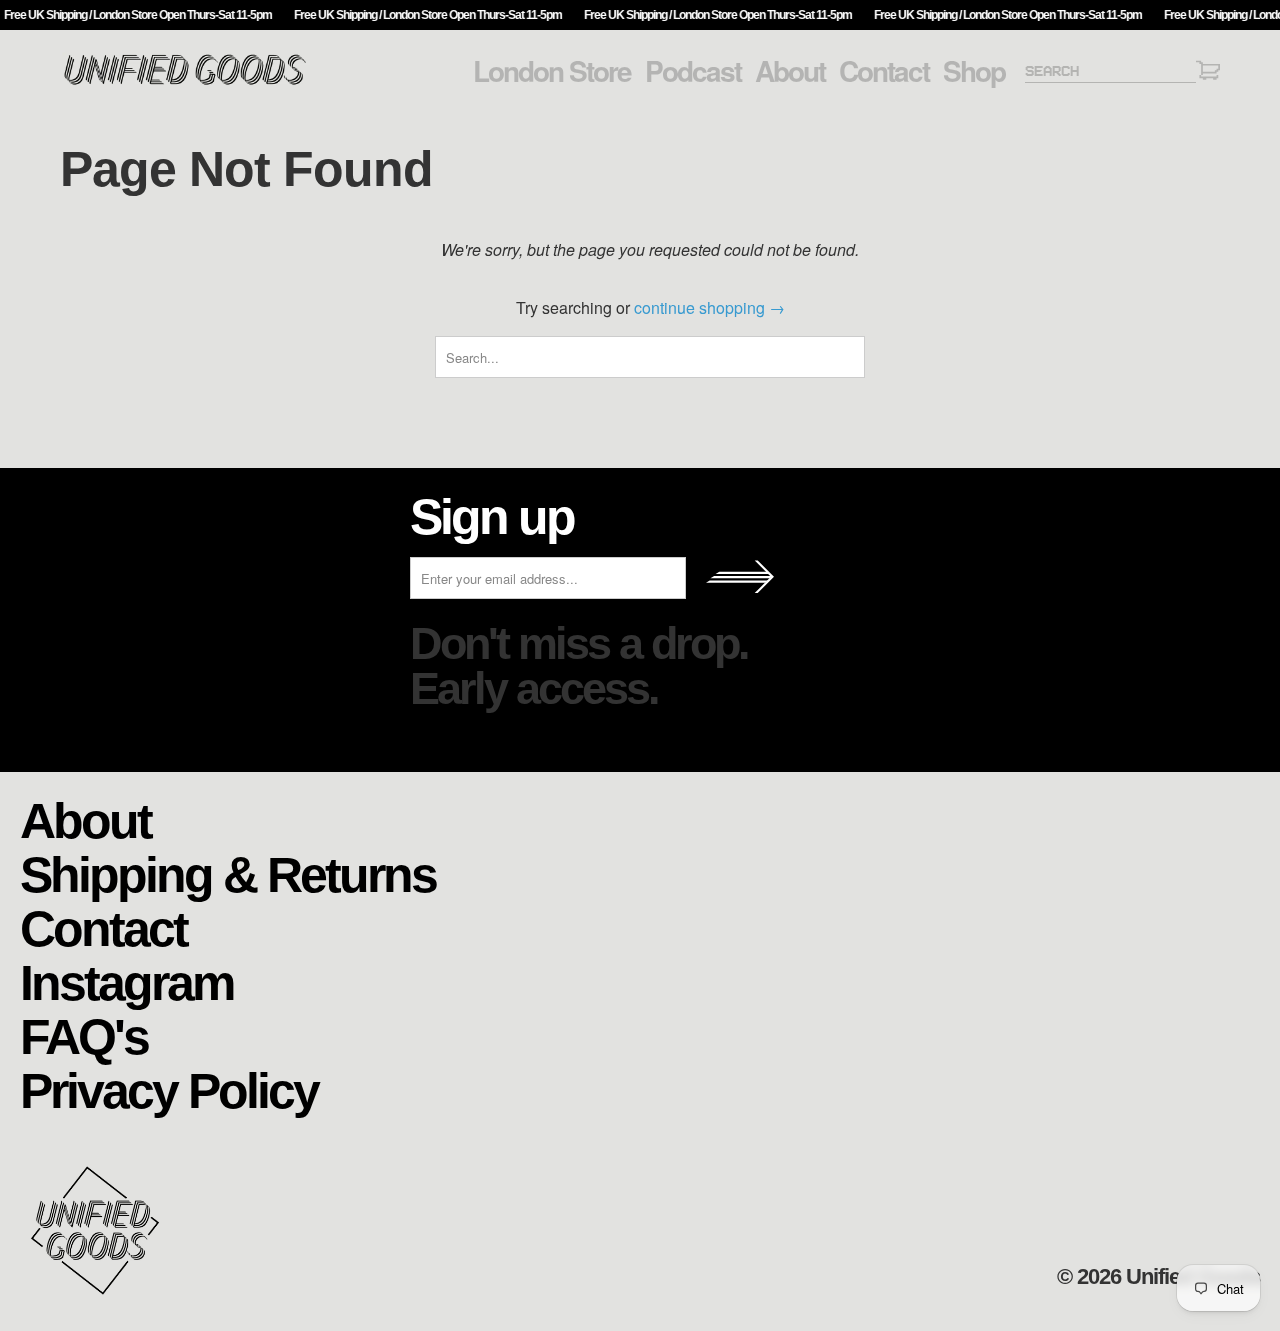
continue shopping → (709, 307)
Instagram (126, 981)
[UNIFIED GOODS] (185, 82)
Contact (884, 71)
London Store (552, 71)
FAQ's (84, 1035)
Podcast (693, 71)
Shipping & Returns (228, 873)
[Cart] (1208, 73)
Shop (974, 71)
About (790, 71)
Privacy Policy (169, 1089)
